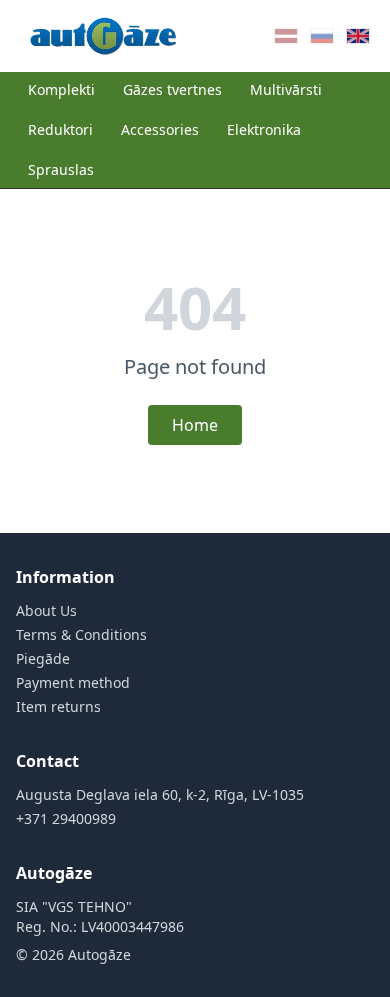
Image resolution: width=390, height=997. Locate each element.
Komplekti (61, 89)
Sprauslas (61, 169)
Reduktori (60, 129)
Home (195, 425)
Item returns (58, 706)
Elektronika (264, 129)
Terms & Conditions (81, 634)
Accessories (160, 129)
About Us (46, 610)
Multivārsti (286, 89)
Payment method (73, 682)
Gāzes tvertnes (172, 89)
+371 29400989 (66, 818)
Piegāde (43, 658)
